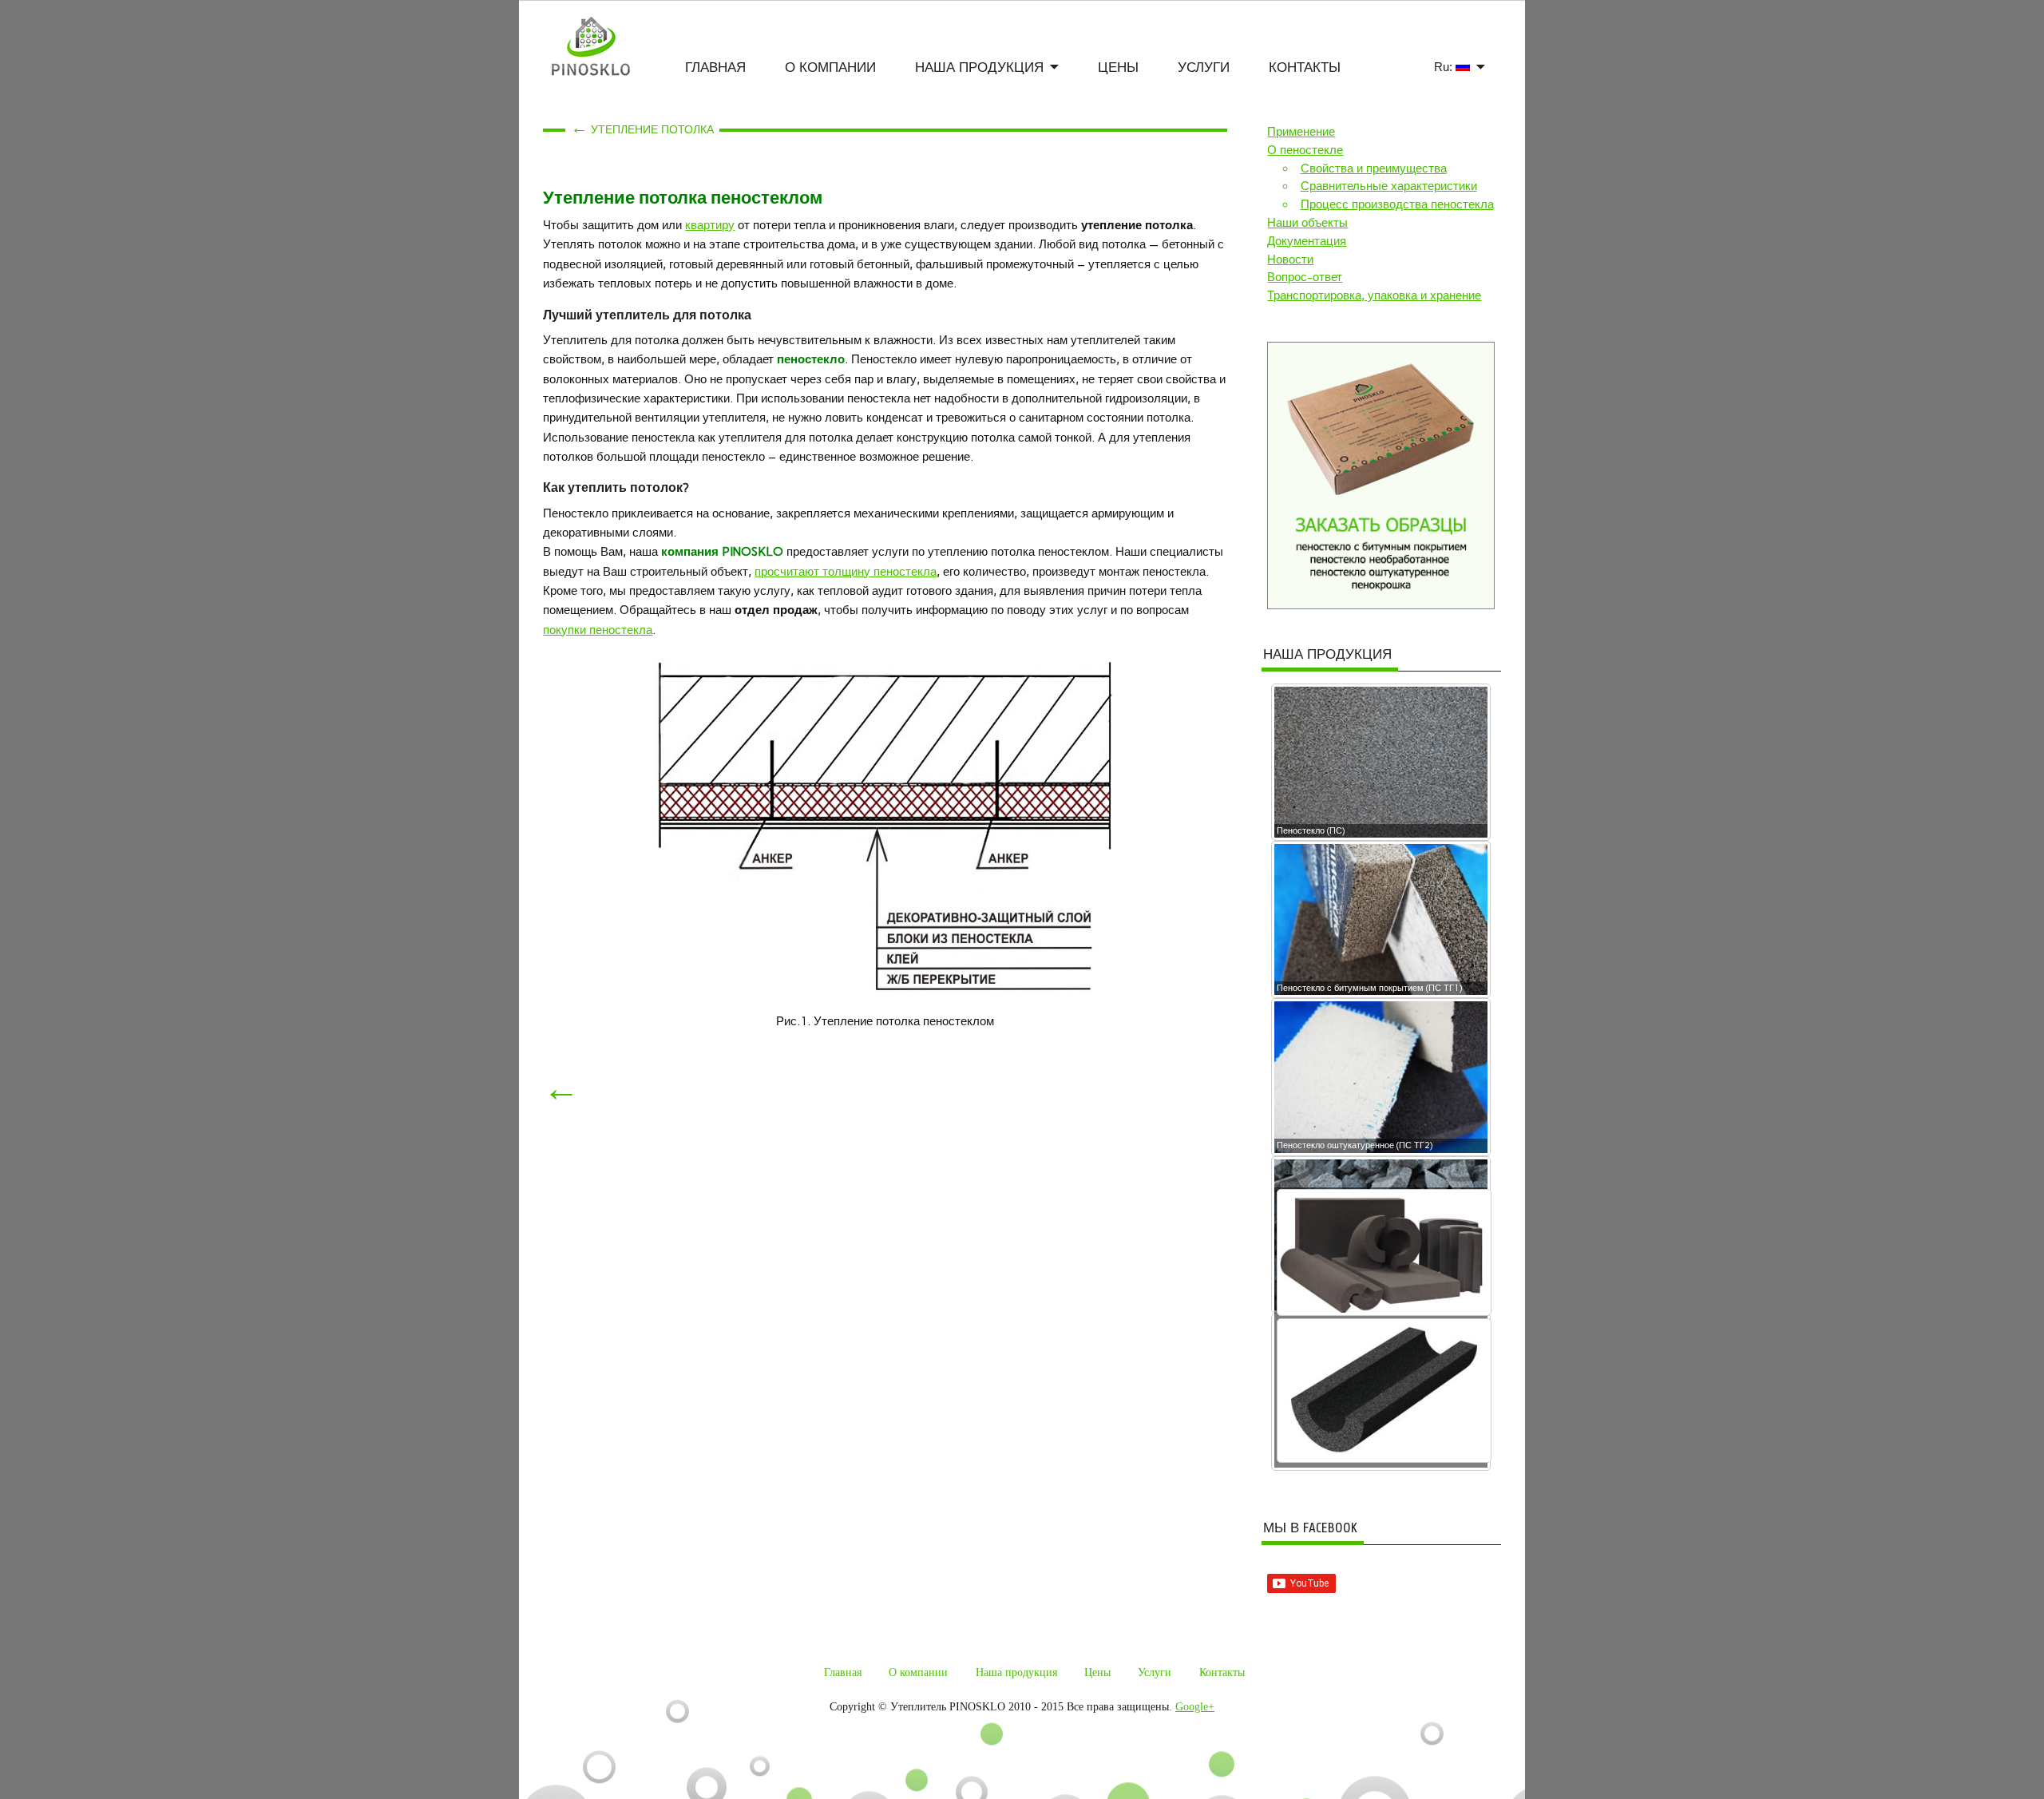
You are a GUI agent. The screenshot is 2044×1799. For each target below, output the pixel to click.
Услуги (1204, 67)
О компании (830, 67)
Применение (1301, 132)
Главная (715, 67)
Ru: (1445, 67)
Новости (1290, 260)
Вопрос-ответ (1305, 277)
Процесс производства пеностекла (1397, 204)
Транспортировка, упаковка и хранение (1374, 295)
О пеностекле (1305, 150)
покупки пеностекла (598, 630)
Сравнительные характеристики (1389, 186)
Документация (1307, 241)
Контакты (1305, 67)
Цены (1118, 67)
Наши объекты (1307, 223)
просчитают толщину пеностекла (846, 572)
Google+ (1195, 1707)
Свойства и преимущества (1374, 168)
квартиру (710, 225)
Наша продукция (979, 67)
